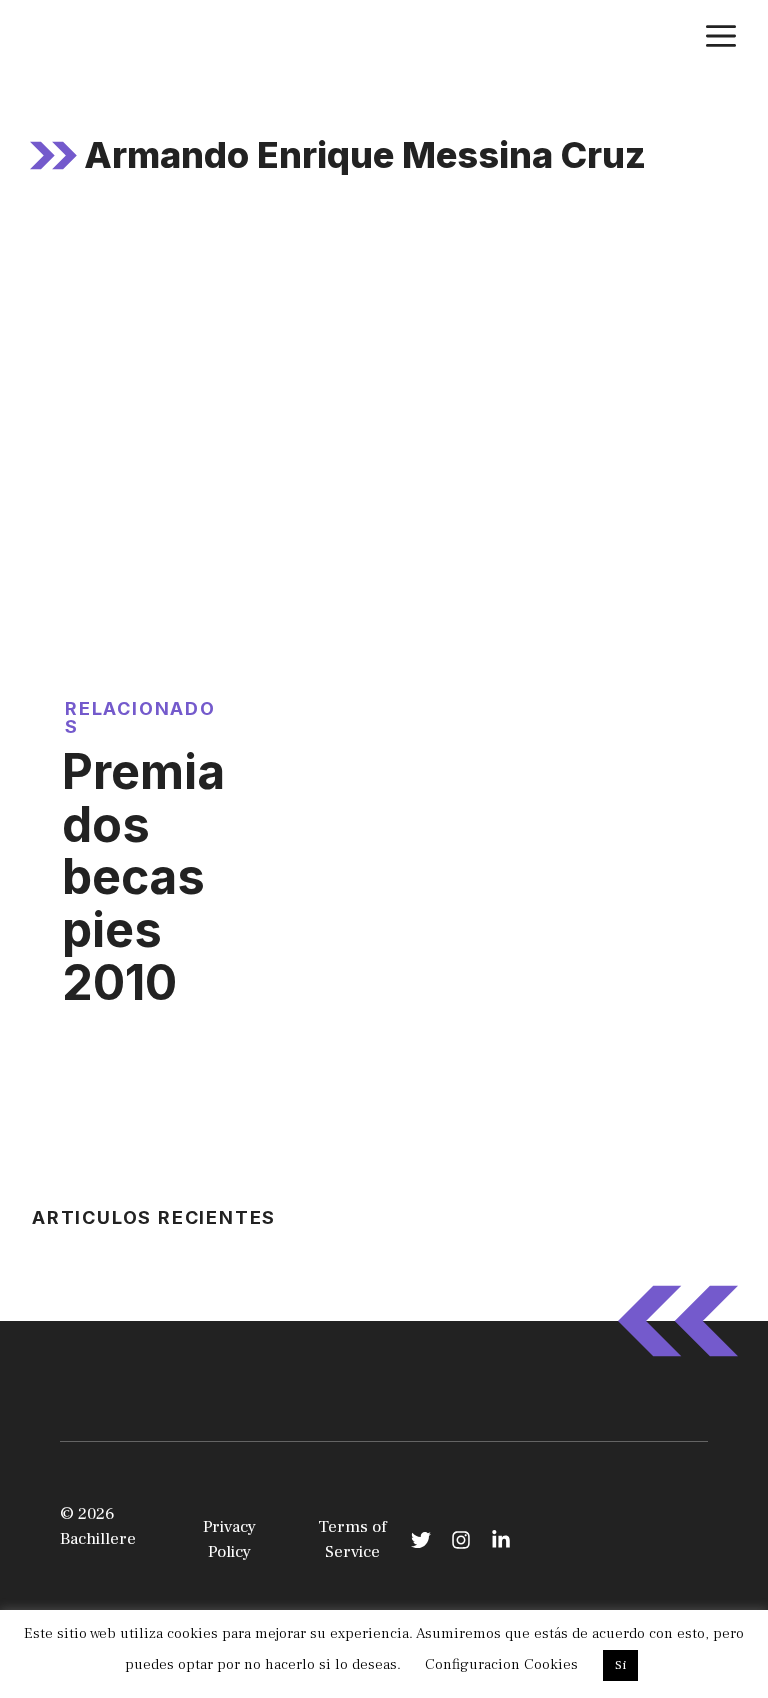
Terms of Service (352, 1540)
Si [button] (620, 1665)
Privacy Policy (229, 1540)
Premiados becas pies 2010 (143, 877)
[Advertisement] (384, 370)
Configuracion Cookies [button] (501, 1664)
